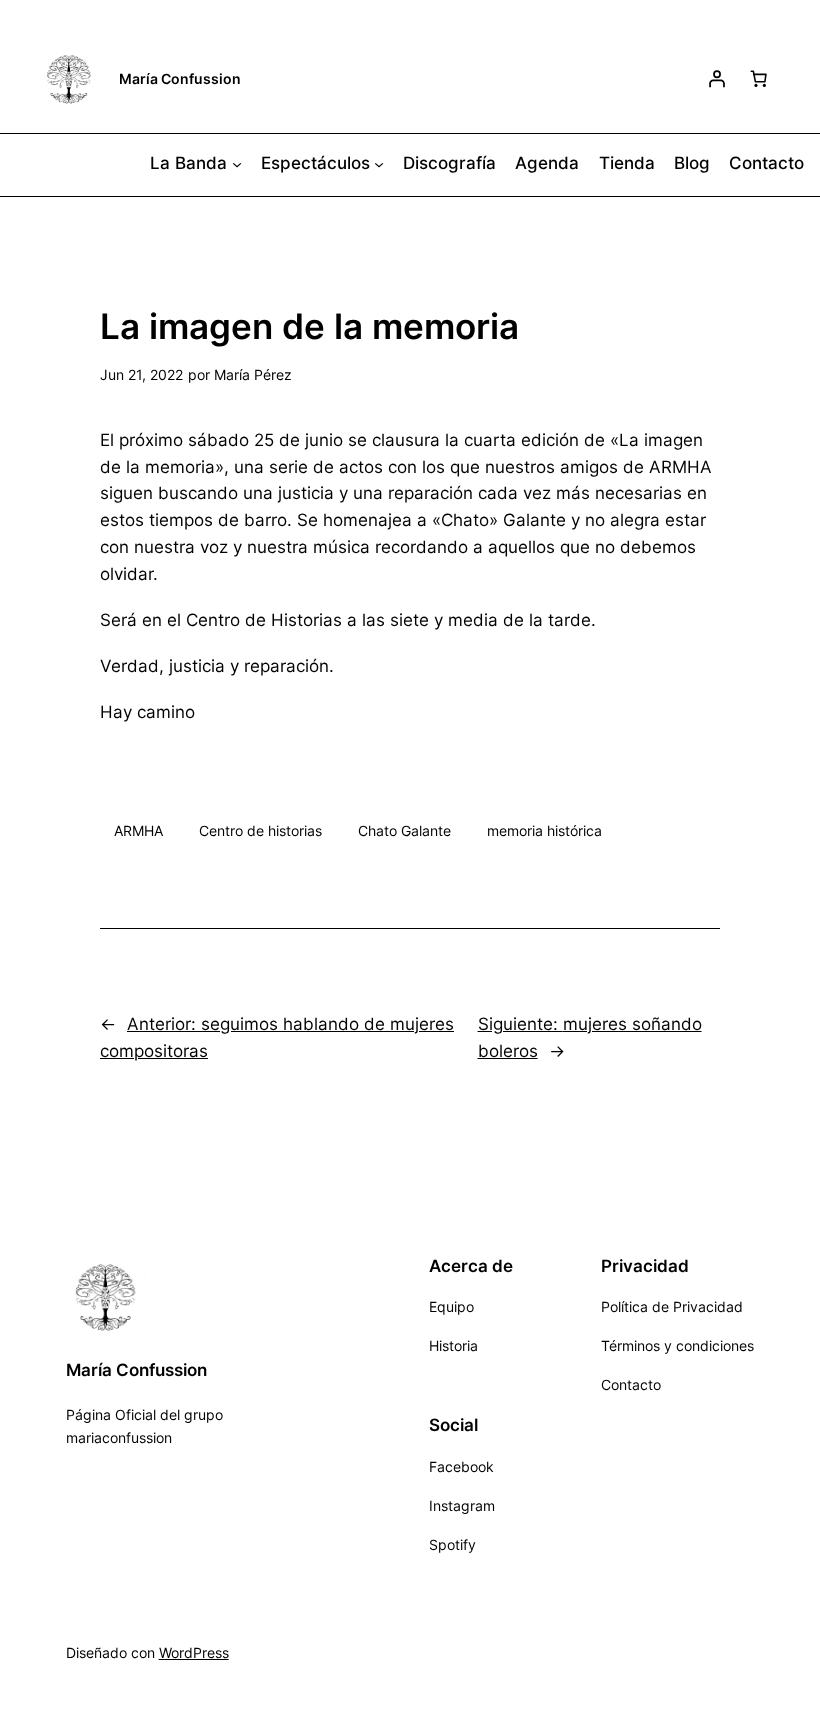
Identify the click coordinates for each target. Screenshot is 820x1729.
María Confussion (180, 78)
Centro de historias (260, 830)
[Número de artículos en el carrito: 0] (759, 79)
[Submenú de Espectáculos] (379, 163)
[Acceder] (717, 79)
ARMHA (138, 830)
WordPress (194, 1652)
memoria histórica (544, 830)
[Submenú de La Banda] (237, 163)
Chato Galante (404, 830)
